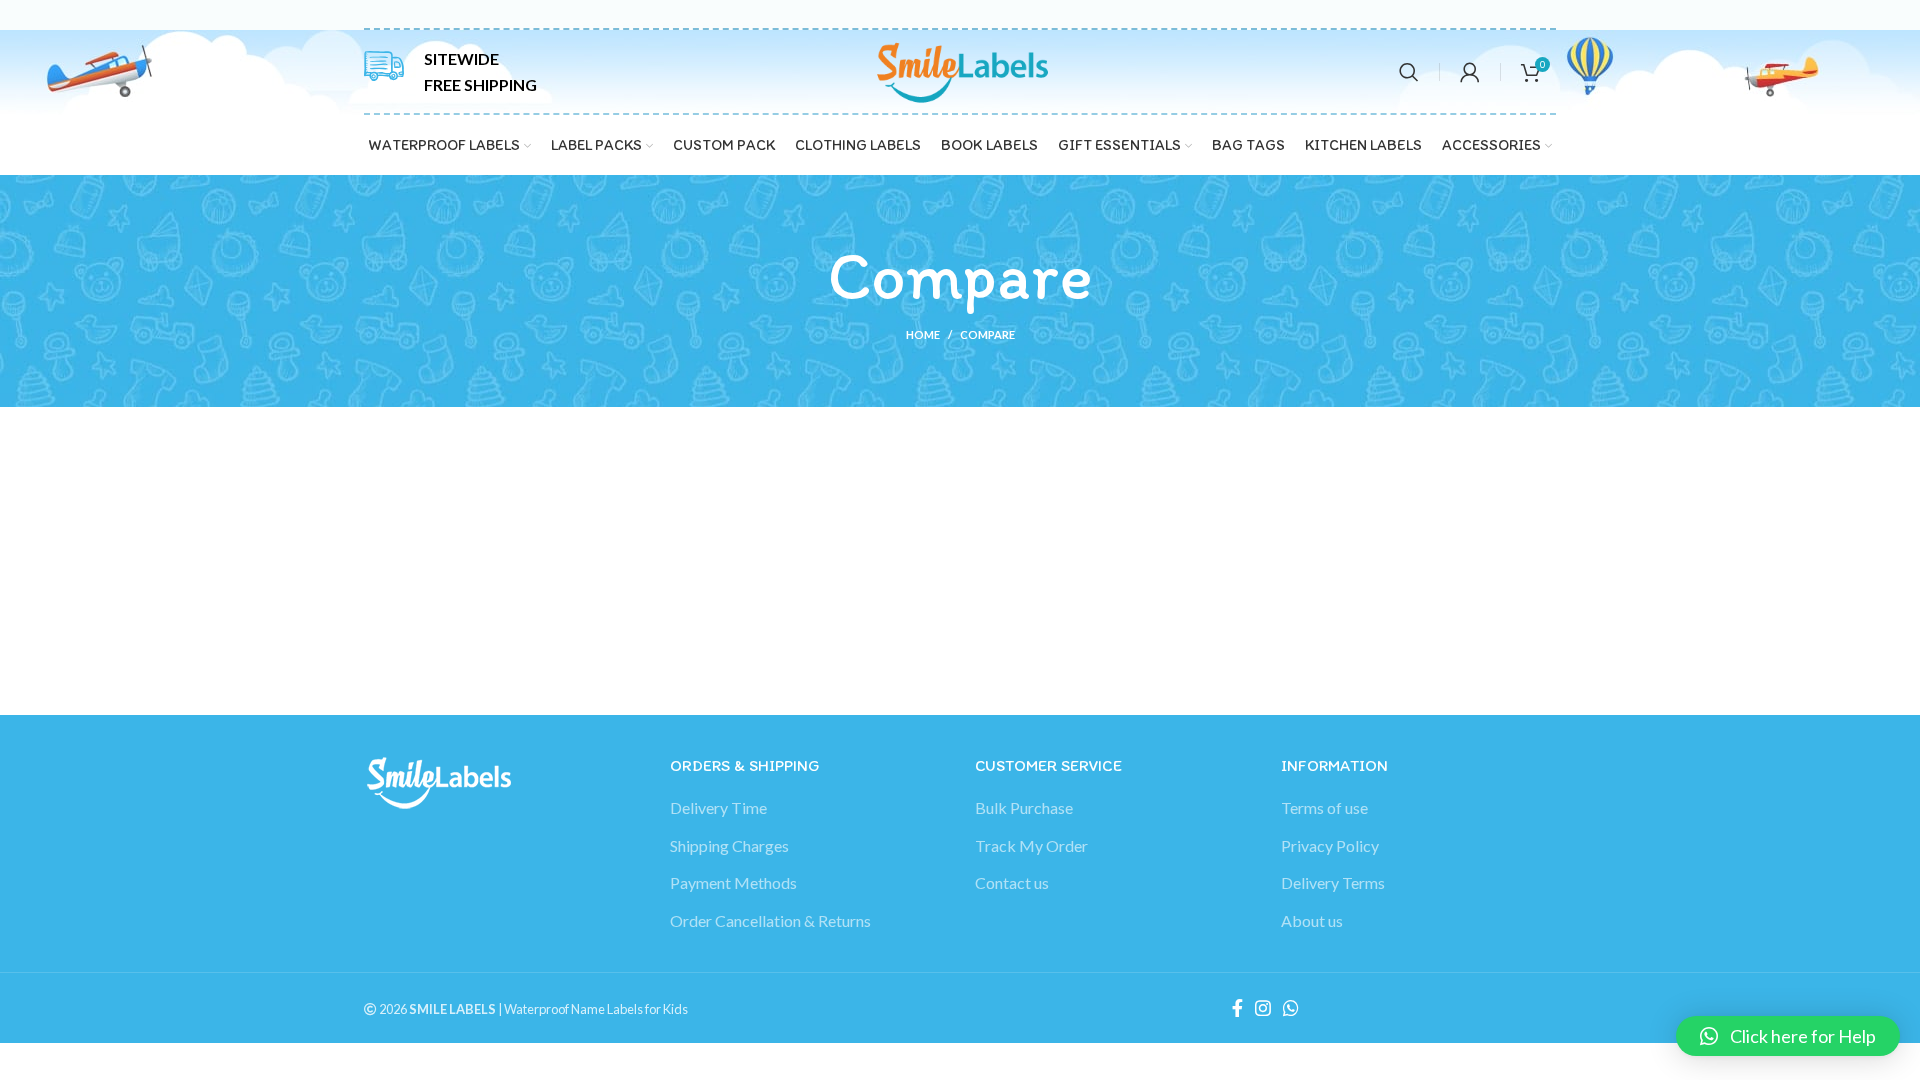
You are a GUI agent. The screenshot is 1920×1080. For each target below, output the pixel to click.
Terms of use (1324, 807)
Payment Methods (733, 882)
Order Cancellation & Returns (770, 920)
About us (1312, 920)
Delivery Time (718, 807)
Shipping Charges (729, 845)
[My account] (1470, 72)
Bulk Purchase (1024, 807)
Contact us (1012, 882)
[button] (1788, 1036)
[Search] (1409, 72)
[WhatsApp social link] (1291, 1008)
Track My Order (1031, 845)
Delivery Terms (1333, 882)
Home (923, 334)
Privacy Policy (1330, 845)
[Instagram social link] (1263, 1008)
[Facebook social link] (1237, 1008)
